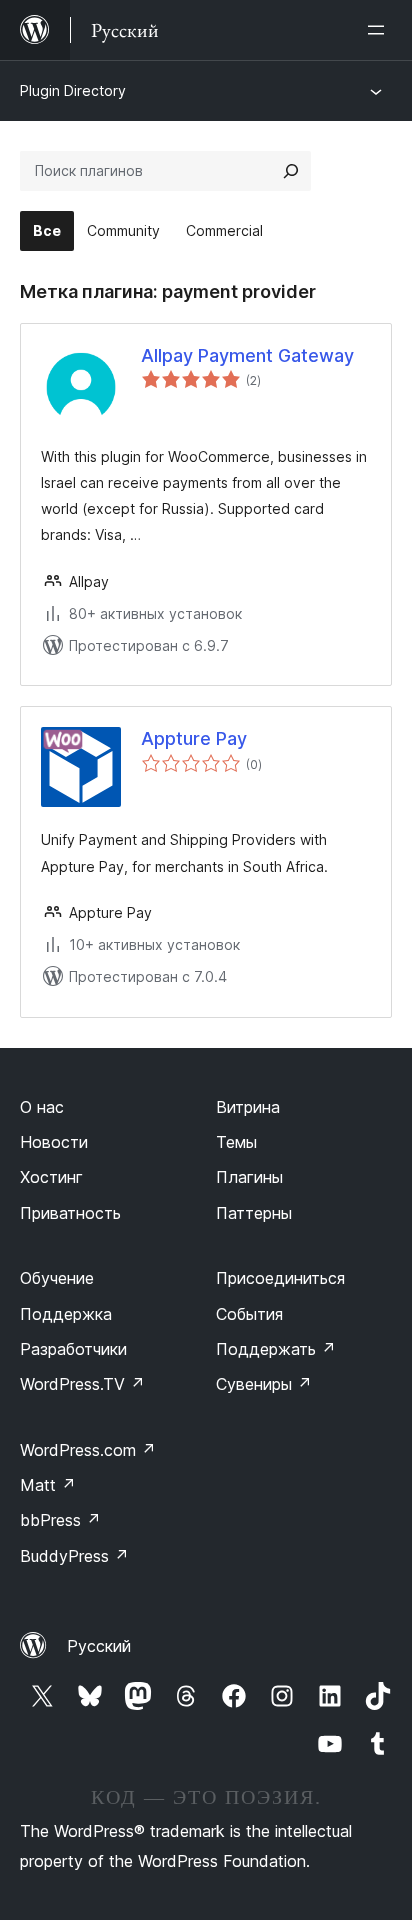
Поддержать (276, 1349)
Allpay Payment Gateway (247, 355)
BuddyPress (74, 1556)
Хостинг (51, 1177)
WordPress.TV (82, 1384)
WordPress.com (88, 1450)
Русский (99, 1646)
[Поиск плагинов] (291, 171)
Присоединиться (280, 1278)
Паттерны (254, 1213)
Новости (54, 1142)
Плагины (249, 1177)
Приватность (70, 1213)
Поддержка (66, 1314)
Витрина (248, 1107)
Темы (236, 1142)
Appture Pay (194, 738)
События (249, 1314)
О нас (42, 1107)
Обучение (57, 1278)
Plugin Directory (73, 90)
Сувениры (264, 1384)
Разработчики (73, 1349)
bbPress (60, 1520)
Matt (48, 1485)
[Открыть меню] (380, 30)
